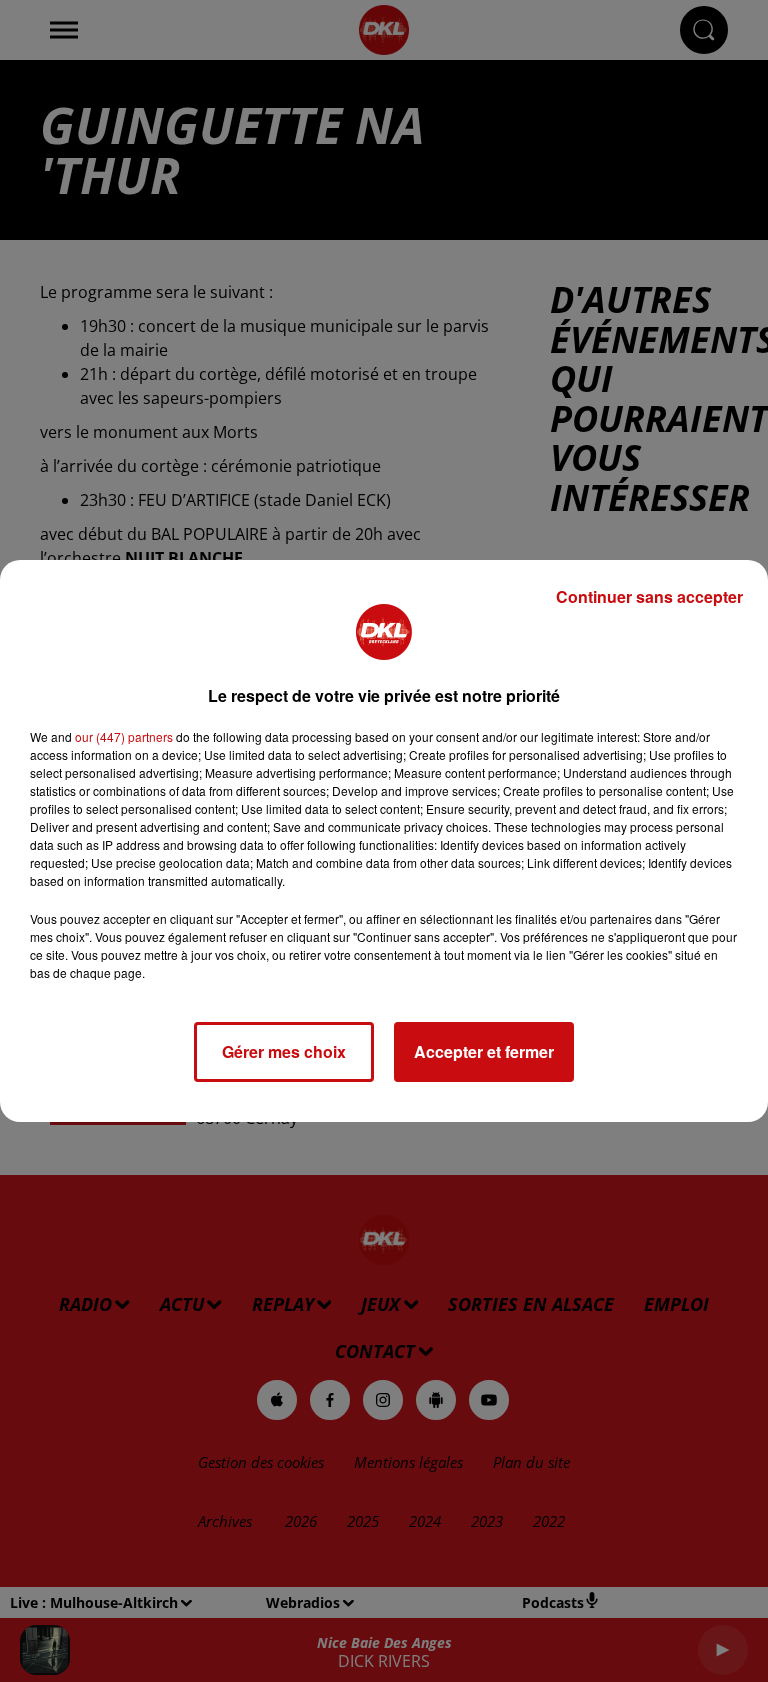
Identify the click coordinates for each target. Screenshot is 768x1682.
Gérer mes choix (284, 1051)
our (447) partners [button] (124, 736)
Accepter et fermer (484, 1051)
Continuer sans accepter (649, 596)
